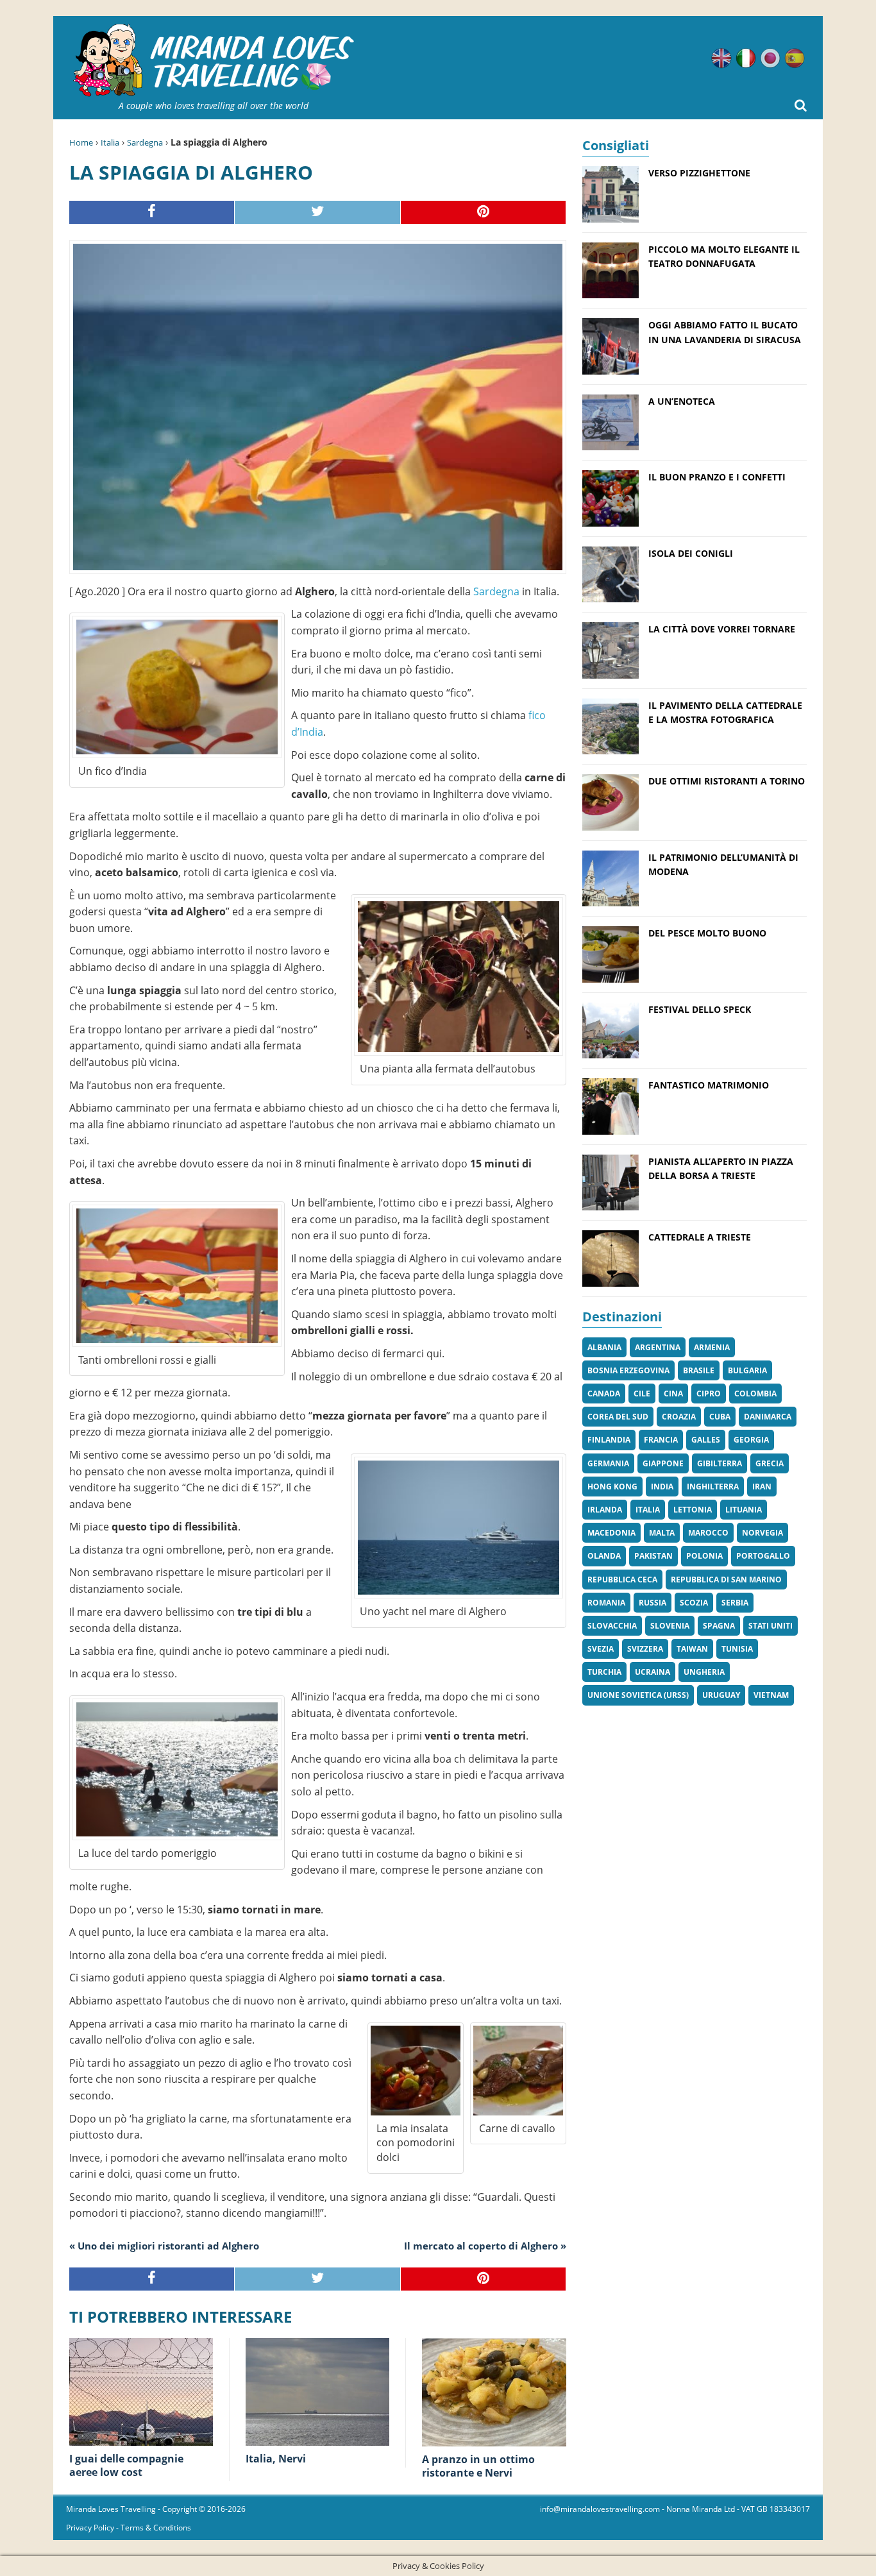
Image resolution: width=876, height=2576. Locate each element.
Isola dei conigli (691, 553)
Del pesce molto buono (707, 933)
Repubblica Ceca (622, 1580)
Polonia (704, 1556)
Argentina (658, 1347)
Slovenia (670, 1626)
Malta (662, 1533)
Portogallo (763, 1556)
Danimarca (768, 1417)
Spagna (719, 1626)
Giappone (663, 1463)
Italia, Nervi (276, 2459)
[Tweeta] (317, 213)
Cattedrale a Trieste (700, 1237)
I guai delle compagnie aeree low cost (126, 2465)
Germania (608, 1463)
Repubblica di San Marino (726, 1580)
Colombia (755, 1394)
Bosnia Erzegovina (628, 1370)
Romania (606, 1603)
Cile (642, 1394)
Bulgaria (747, 1370)
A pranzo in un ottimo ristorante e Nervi (478, 2466)
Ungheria (704, 1672)
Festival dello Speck (700, 1009)
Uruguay (721, 1695)
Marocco (708, 1533)
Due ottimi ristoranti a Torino (727, 781)
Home (81, 142)
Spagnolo (795, 58)
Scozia (694, 1603)
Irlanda (605, 1510)
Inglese (721, 58)
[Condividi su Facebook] (152, 213)
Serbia (735, 1603)
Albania (604, 1347)
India (662, 1487)
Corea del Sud (618, 1417)
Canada (604, 1394)
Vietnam (771, 1695)
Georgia (751, 1440)
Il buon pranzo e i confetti (717, 477)
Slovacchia (612, 1626)
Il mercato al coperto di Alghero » (485, 2246)
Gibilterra (720, 1463)
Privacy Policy (90, 2528)
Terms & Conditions (156, 2528)
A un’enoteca (682, 401)
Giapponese (770, 58)
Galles (706, 1440)
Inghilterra (713, 1487)
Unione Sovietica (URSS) (638, 1695)
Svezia (601, 1649)
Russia (653, 1603)
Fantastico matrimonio (709, 1085)
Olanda (604, 1556)
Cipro (709, 1394)
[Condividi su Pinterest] (484, 213)
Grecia (770, 1463)
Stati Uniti (771, 1626)
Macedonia (611, 1533)
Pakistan (653, 1556)
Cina (673, 1394)
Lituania (744, 1510)
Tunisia (737, 1649)
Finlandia (609, 1440)
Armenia (712, 1347)
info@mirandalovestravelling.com (600, 2509)
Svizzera (645, 1649)
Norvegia (762, 1533)
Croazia (679, 1417)
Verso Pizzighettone (699, 173)
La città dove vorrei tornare (722, 629)
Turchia (604, 1672)
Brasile (699, 1370)
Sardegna (145, 142)
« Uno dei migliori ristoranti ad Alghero (164, 2246)
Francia (661, 1440)
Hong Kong (612, 1487)
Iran (762, 1487)
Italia (110, 142)
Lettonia (693, 1510)
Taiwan (692, 1649)
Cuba (720, 1417)
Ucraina (653, 1672)
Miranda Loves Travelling (111, 2509)
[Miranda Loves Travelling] (214, 61)
